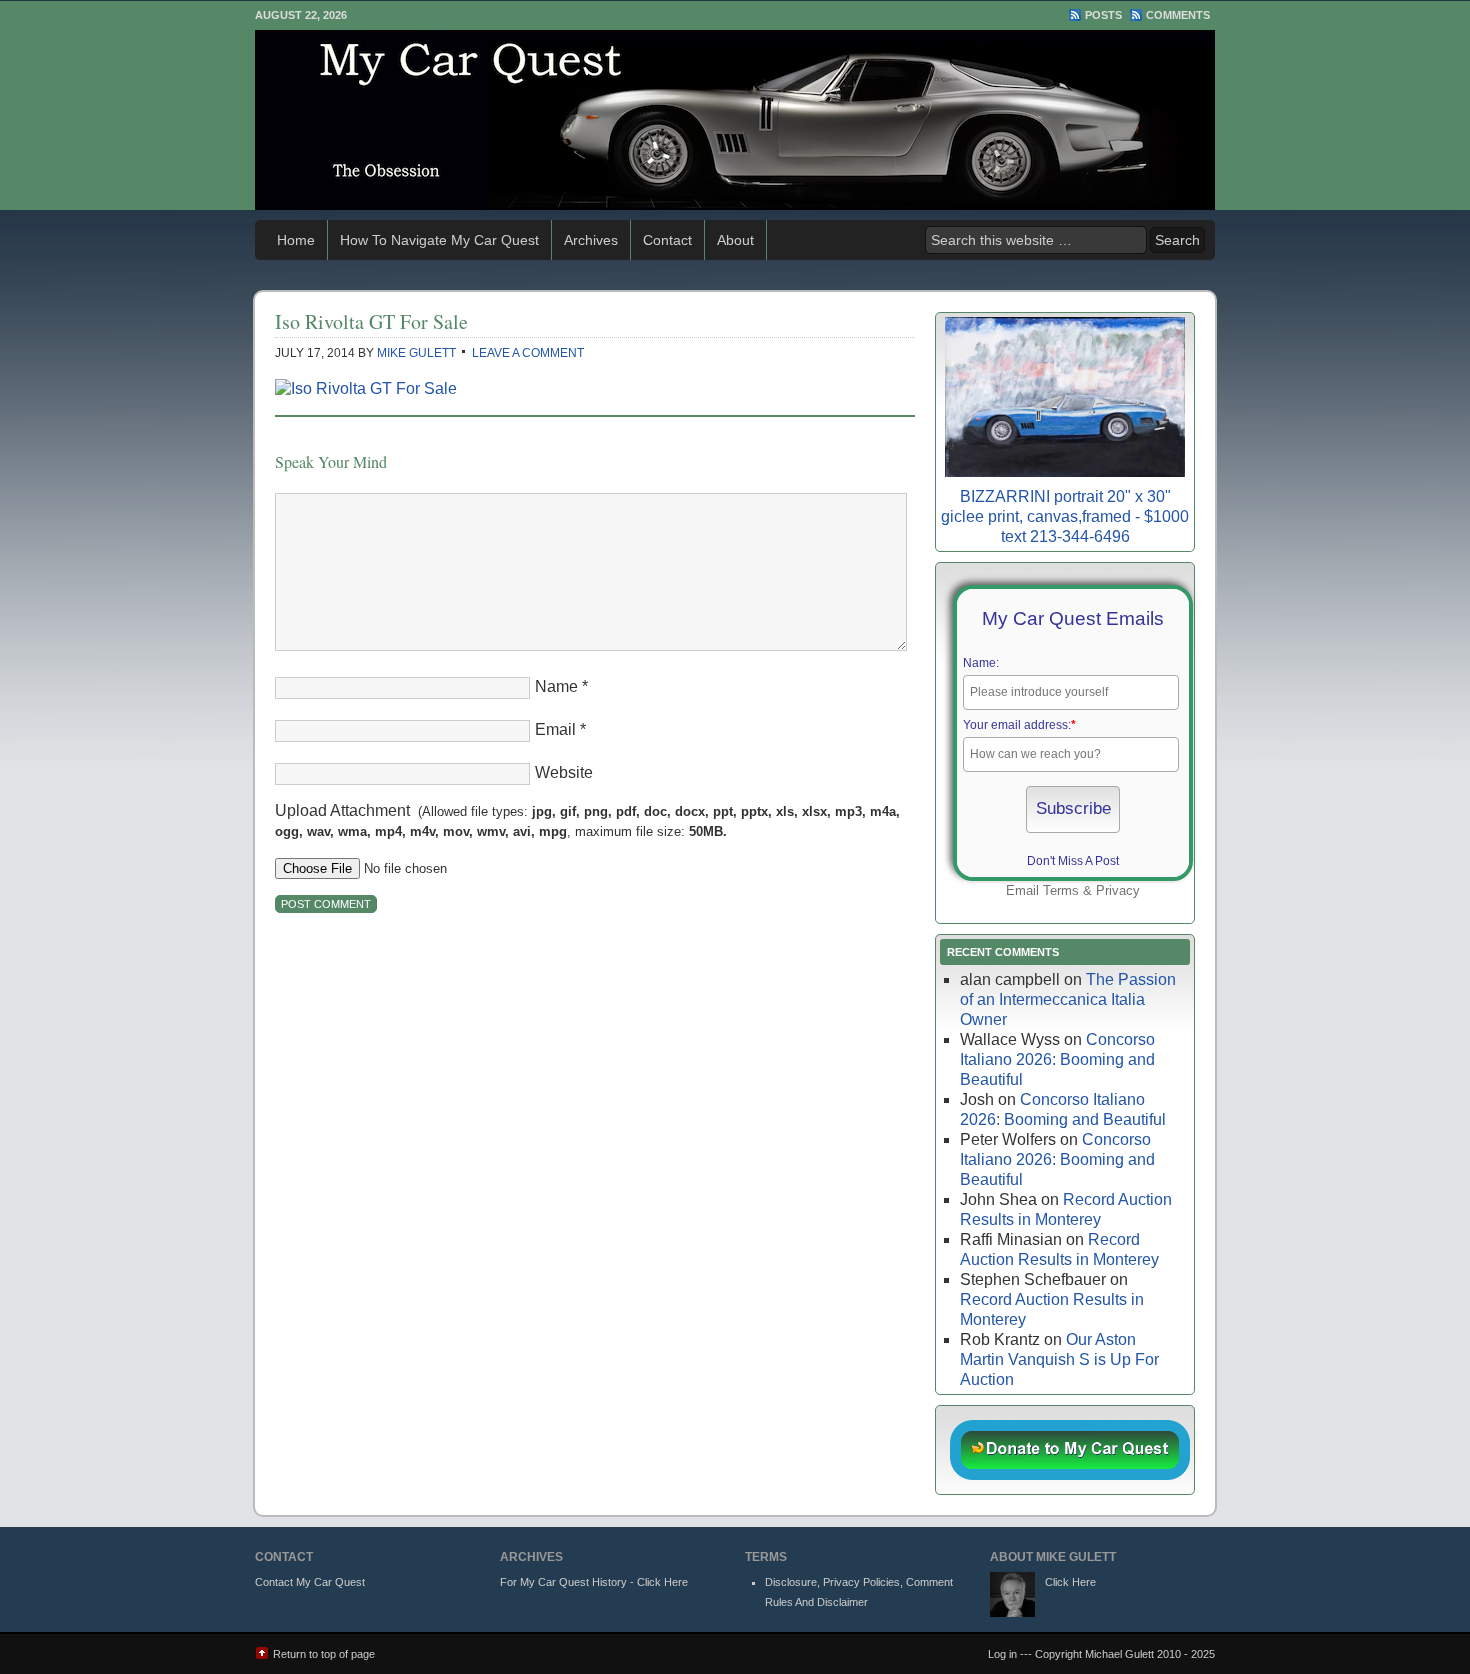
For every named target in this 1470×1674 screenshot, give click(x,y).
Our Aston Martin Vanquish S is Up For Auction (1059, 1359)
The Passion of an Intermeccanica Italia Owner (1068, 999)
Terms (1061, 890)
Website (564, 772)
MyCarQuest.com (735, 120)
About (735, 240)
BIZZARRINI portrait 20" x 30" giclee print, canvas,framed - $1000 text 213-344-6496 (1065, 516)
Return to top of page (324, 1654)
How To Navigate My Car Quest (439, 240)
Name (556, 686)
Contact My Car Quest (310, 1582)
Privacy (1118, 890)
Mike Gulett (416, 353)
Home (296, 240)
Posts (1103, 15)
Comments (1178, 15)
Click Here (1070, 1582)
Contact (667, 240)
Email (555, 729)
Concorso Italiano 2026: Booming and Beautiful (1057, 1059)
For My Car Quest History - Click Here (594, 1582)
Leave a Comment (528, 353)
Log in (1002, 1654)
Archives (591, 240)
